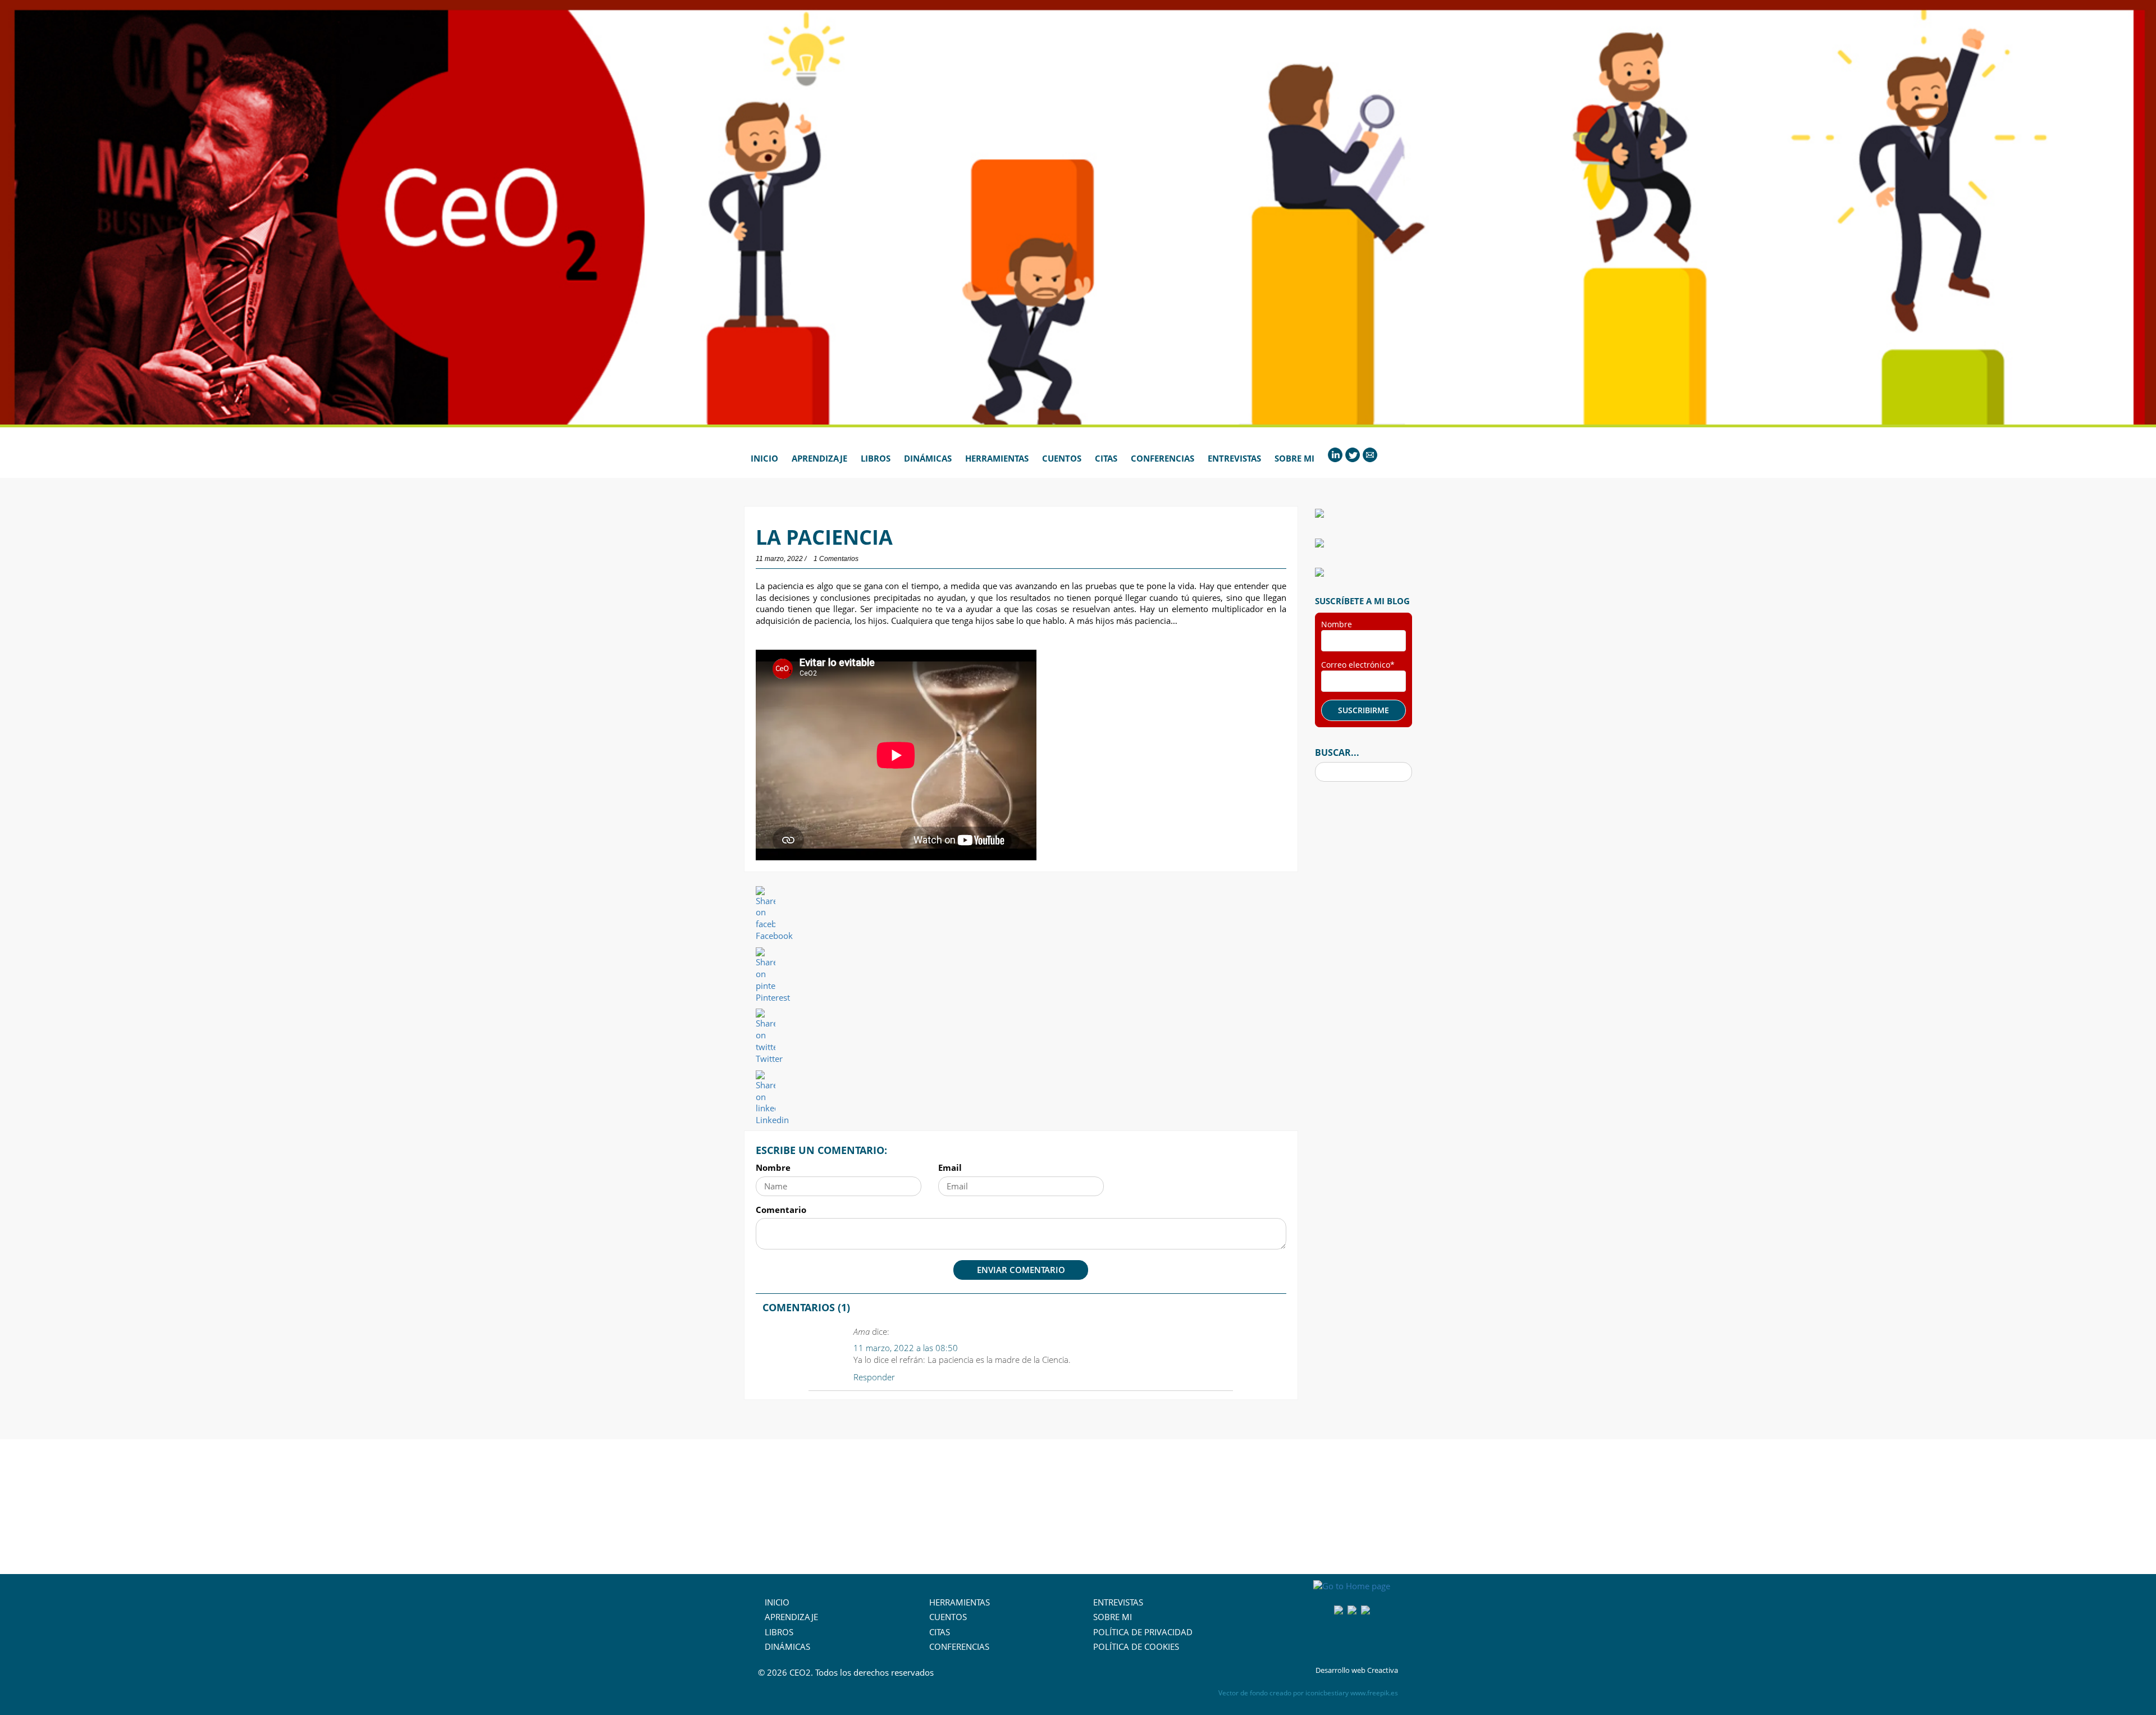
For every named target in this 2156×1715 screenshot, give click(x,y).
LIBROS (779, 1632)
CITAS (940, 1632)
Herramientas (997, 458)
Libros (876, 458)
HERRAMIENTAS (960, 1602)
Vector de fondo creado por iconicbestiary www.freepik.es (1308, 1693)
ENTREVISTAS (1118, 1602)
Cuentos (1062, 458)
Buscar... (1337, 752)
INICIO (777, 1602)
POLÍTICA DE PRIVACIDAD (1143, 1632)
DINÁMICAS (787, 1646)
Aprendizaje (819, 458)
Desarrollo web (1340, 1670)
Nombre (773, 1167)
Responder (874, 1377)
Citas (1106, 458)
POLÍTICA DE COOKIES (1136, 1646)
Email (950, 1167)
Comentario (781, 1210)
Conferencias (1162, 458)
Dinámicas (928, 458)
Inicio (764, 458)
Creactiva (1383, 1670)
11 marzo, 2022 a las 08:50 (906, 1348)
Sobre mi (1294, 458)
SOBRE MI (1113, 1617)
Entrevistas (1234, 458)
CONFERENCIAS (959, 1646)
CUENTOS (948, 1617)
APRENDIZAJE (791, 1617)
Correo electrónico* (1358, 665)
